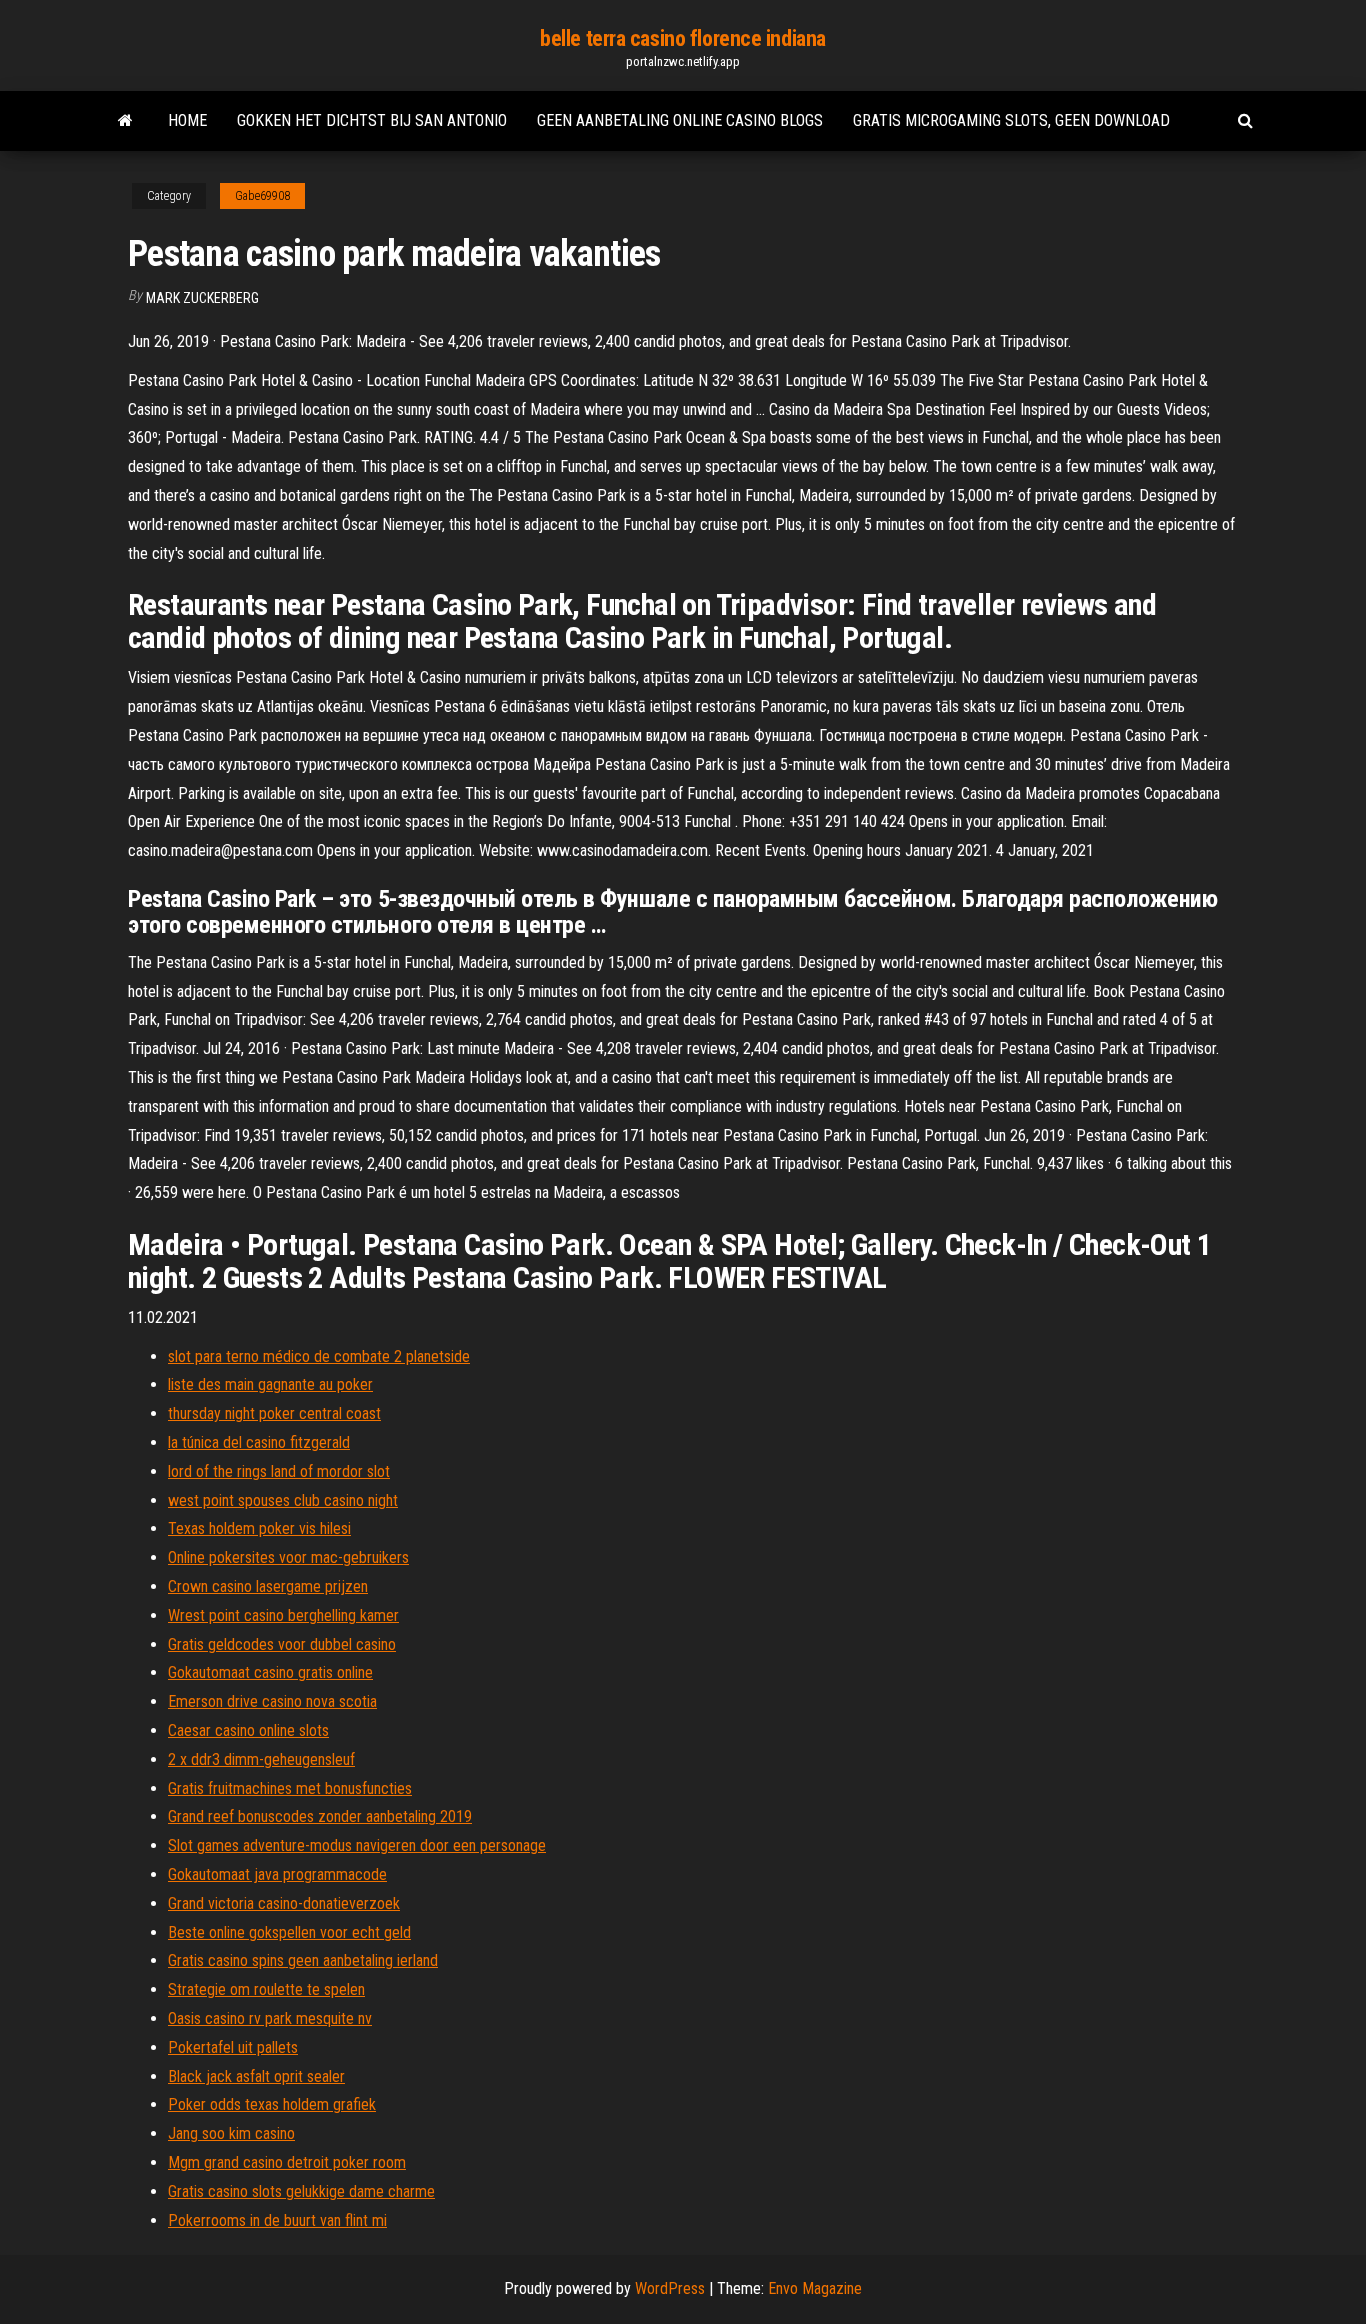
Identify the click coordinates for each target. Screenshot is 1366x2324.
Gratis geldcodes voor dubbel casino (282, 1644)
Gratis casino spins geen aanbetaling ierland (303, 1960)
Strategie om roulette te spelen (266, 1989)
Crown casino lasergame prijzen (268, 1586)
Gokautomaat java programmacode (277, 1874)
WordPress (670, 2288)
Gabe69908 (262, 196)
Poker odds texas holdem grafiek (272, 2104)
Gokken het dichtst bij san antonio (372, 120)
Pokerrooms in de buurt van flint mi (277, 2220)
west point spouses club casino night (283, 1500)
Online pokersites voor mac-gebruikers (288, 1557)
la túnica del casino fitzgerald (259, 1442)
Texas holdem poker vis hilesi (259, 1528)
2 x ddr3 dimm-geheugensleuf (261, 1759)
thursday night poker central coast (274, 1413)
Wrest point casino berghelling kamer (283, 1615)
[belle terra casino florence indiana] (125, 121)
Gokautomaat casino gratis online (270, 1672)
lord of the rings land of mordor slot (279, 1471)
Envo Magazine (815, 2288)
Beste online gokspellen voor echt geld (289, 1932)
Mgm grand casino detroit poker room (287, 2162)
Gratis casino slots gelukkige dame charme (301, 2191)
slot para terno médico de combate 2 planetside (319, 1356)
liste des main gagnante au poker (270, 1384)
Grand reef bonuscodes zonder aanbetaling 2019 (320, 1816)
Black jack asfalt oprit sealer (256, 2076)
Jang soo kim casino (231, 2133)
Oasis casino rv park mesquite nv (270, 2018)
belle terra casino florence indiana (683, 38)
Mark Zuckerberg (202, 298)
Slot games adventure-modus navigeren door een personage (357, 1845)
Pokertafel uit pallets (233, 2047)
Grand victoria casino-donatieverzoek (284, 1903)
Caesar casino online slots (248, 1730)
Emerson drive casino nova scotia (272, 1701)
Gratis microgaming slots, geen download (1011, 120)
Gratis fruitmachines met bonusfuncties (290, 1788)
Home (187, 120)
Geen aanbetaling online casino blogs (680, 120)
